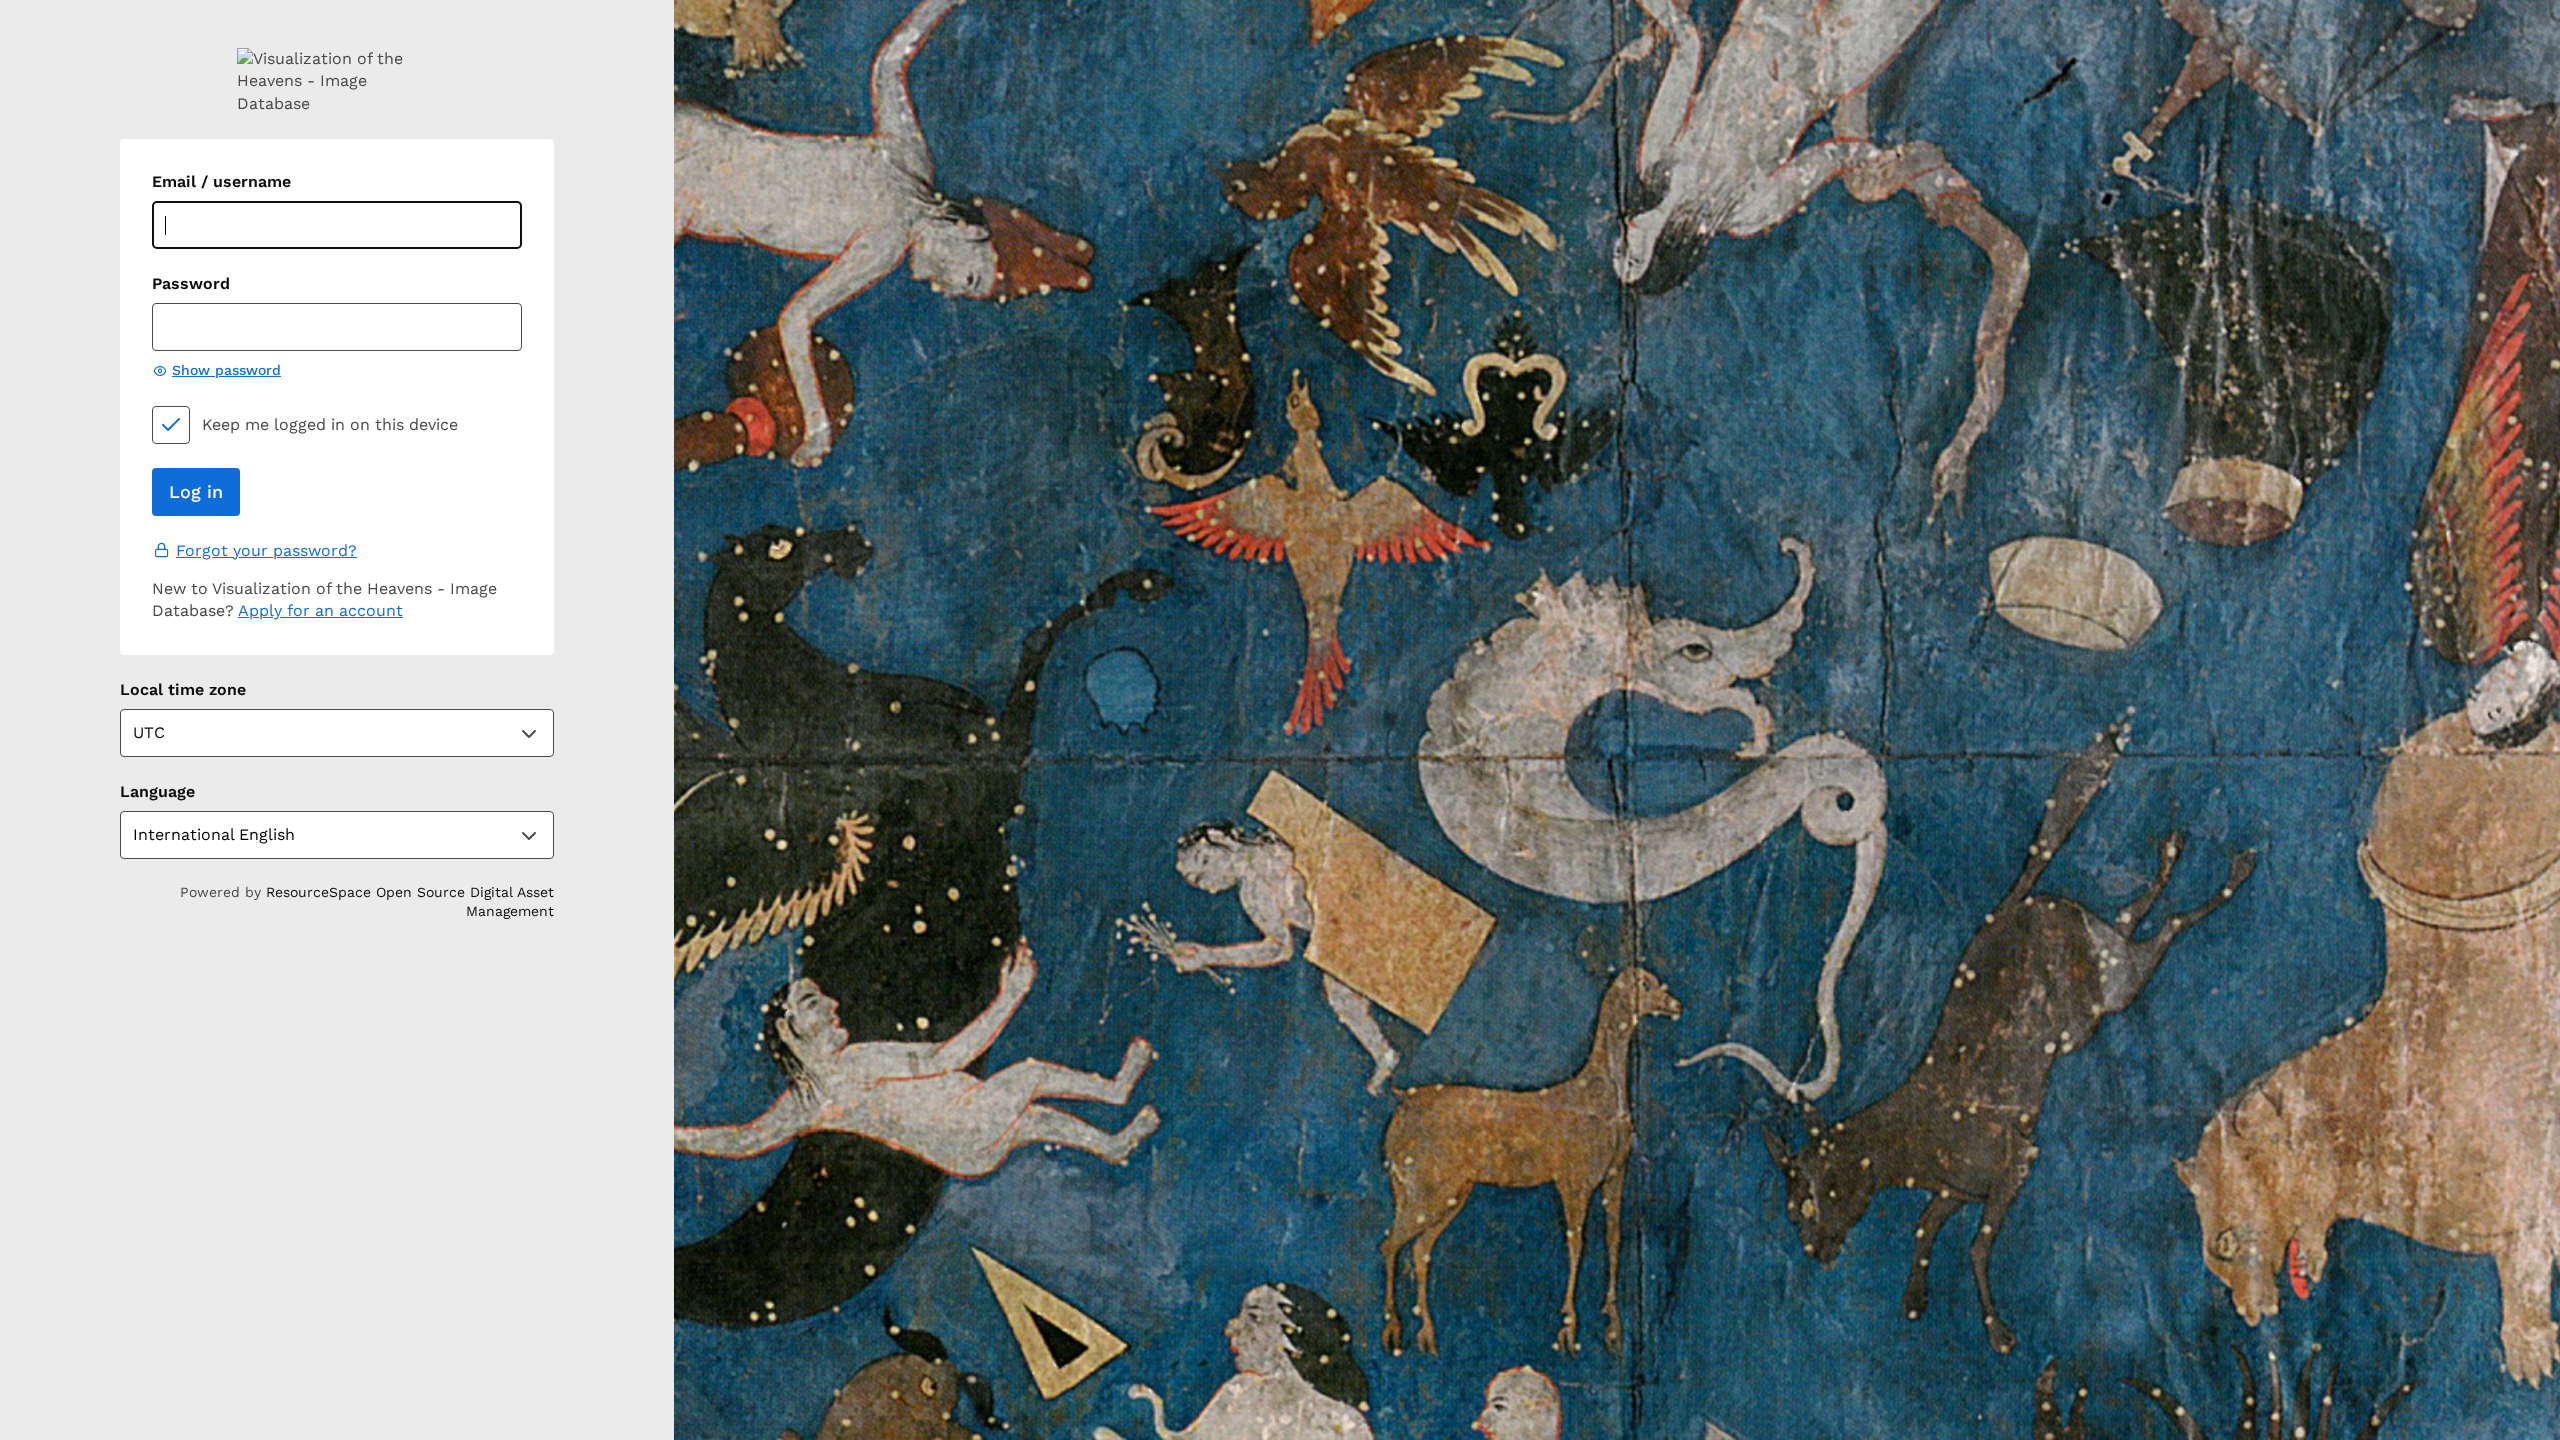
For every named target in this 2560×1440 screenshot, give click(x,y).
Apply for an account (320, 610)
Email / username (221, 181)
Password (191, 283)
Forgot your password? (266, 550)
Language (157, 791)
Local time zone (183, 689)
